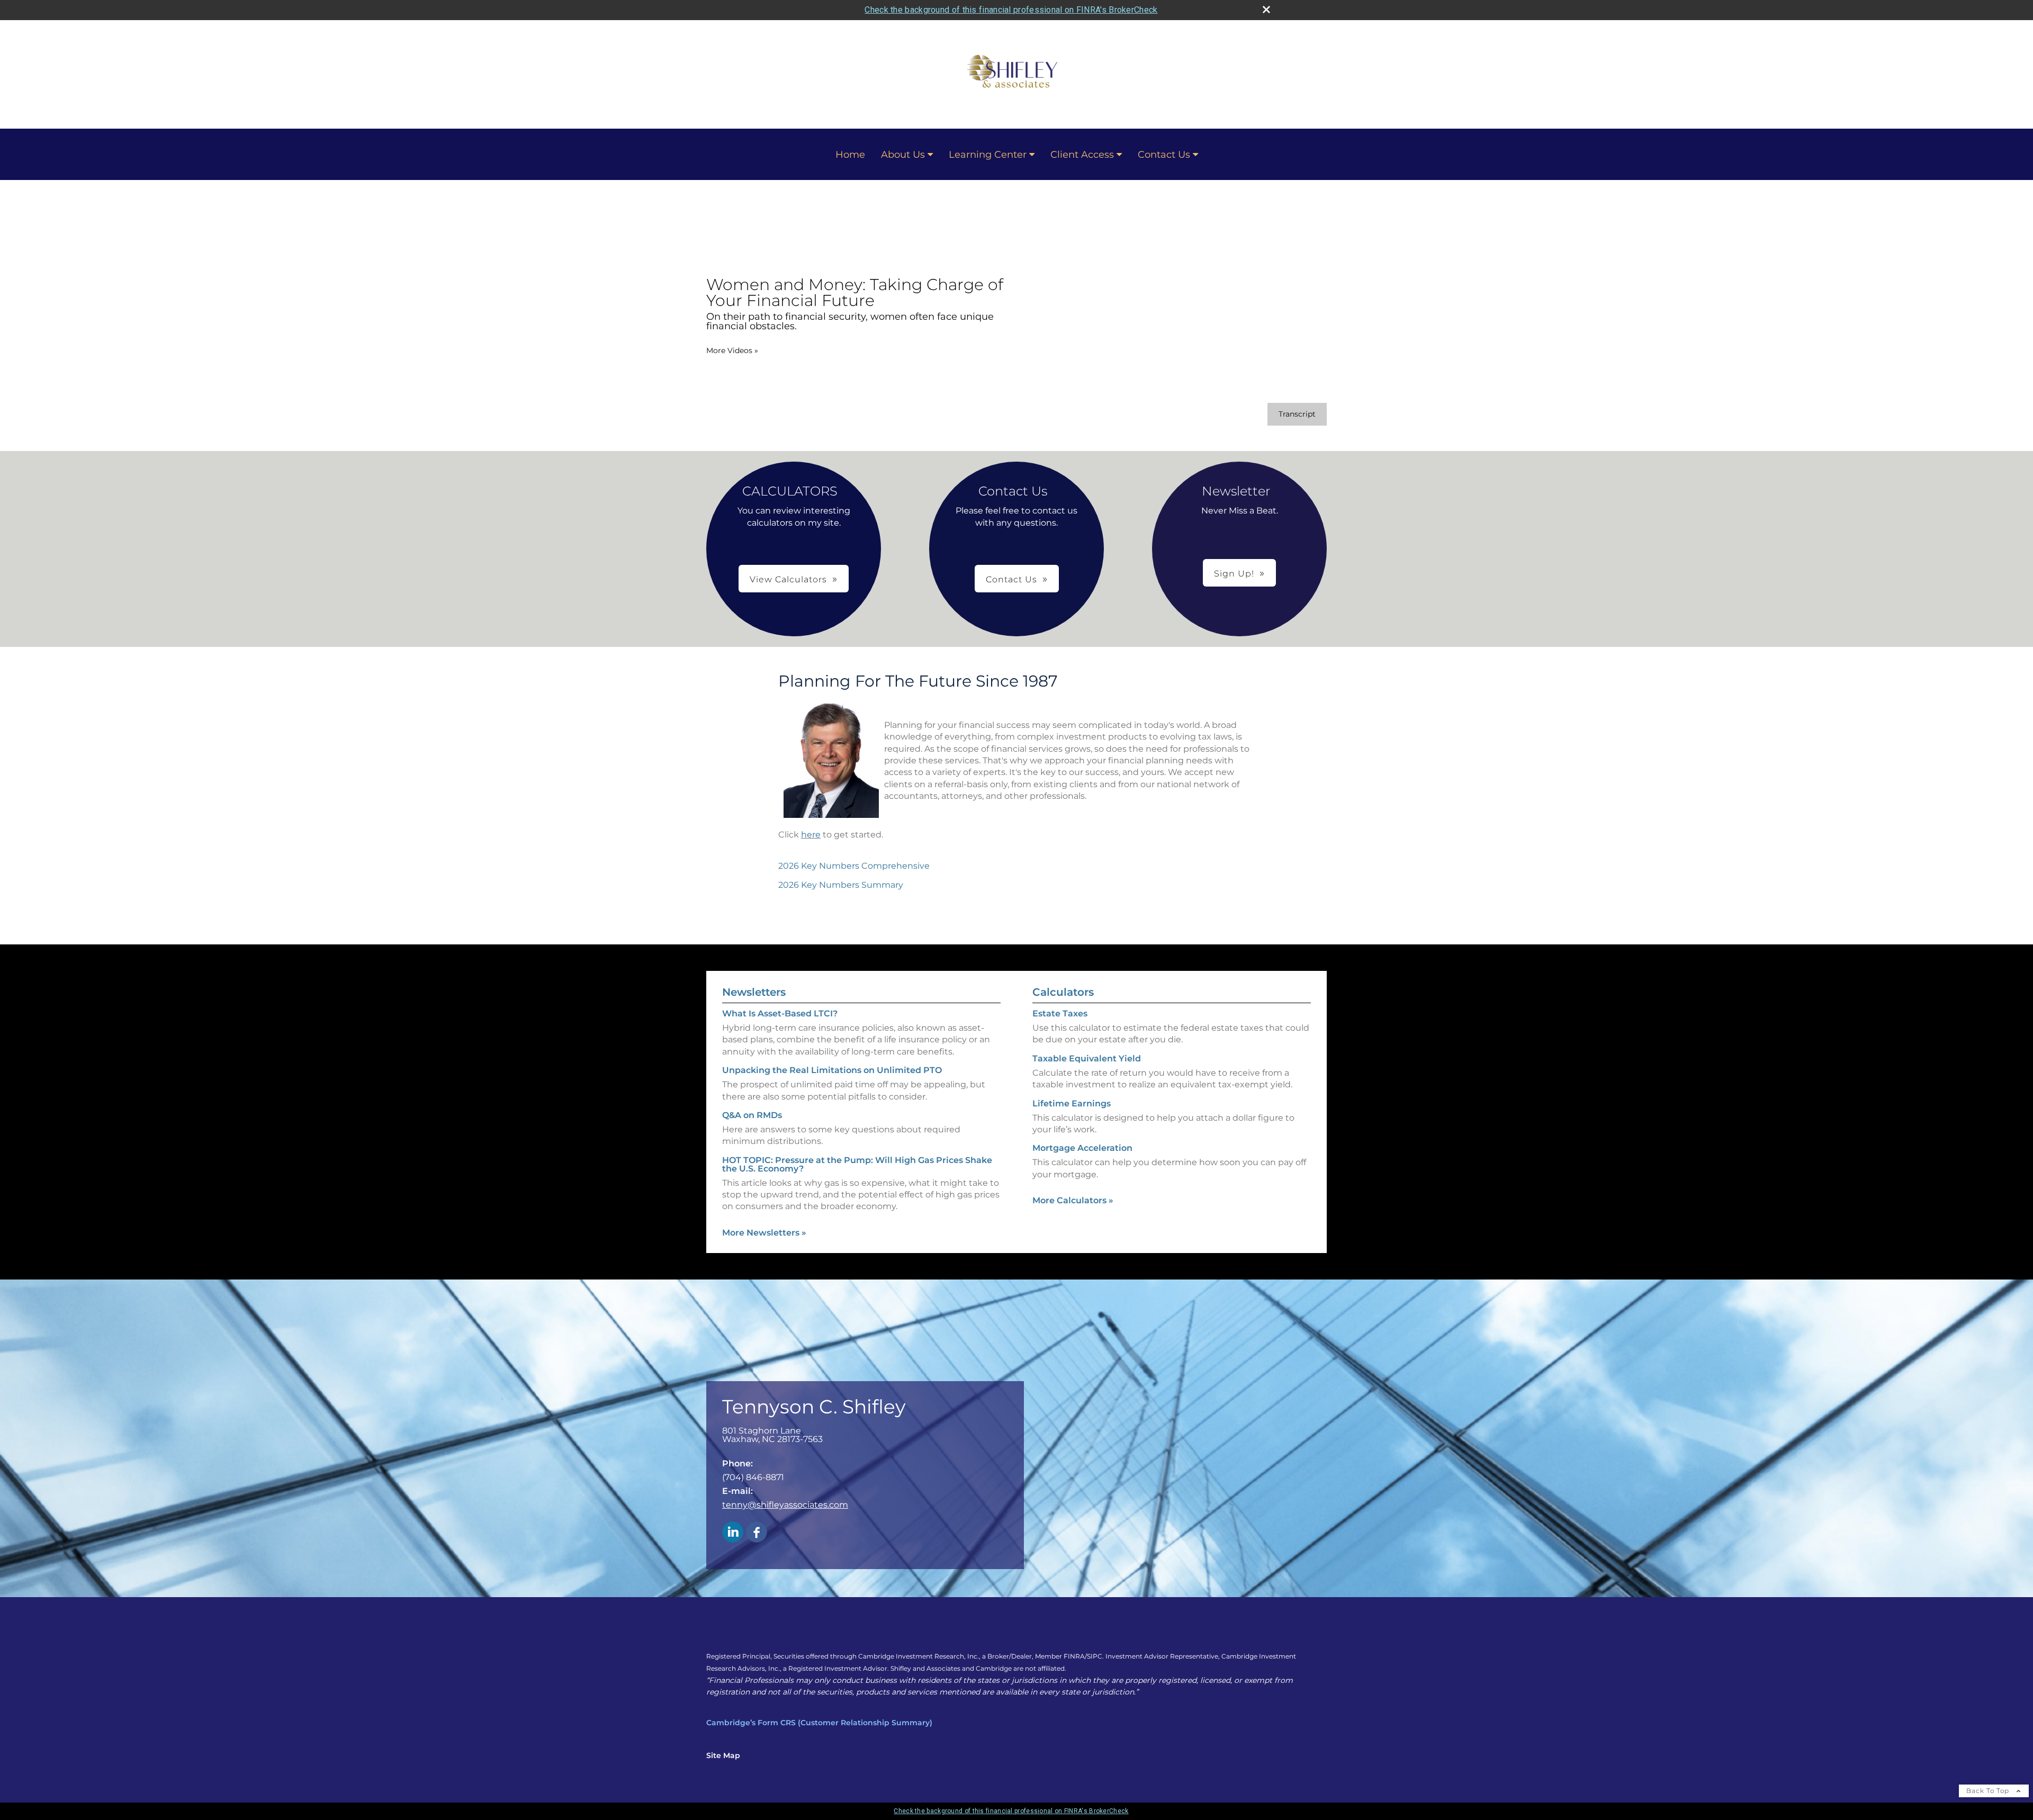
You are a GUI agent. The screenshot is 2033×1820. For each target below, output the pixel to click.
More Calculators (1073, 1200)
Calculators (1063, 992)
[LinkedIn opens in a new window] (733, 1533)
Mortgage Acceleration (1082, 1148)
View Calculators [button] (788, 579)
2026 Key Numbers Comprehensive (854, 866)
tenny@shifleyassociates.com (785, 1505)
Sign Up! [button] (1234, 574)
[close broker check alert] (1266, 10)
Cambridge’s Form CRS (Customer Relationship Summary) (819, 1723)
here (811, 835)
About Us (903, 155)
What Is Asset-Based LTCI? (780, 1013)
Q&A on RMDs (752, 1115)
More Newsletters (764, 1233)
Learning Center (988, 155)
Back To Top (1989, 1791)
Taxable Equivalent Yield (1087, 1058)
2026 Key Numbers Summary (841, 885)
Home (850, 155)
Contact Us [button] (1011, 579)
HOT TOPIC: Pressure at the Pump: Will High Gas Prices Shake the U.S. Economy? (857, 1164)
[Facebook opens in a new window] (757, 1533)
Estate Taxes (1060, 1013)
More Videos (732, 350)
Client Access (1082, 155)
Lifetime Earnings (1072, 1103)
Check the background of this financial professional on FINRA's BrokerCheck (1011, 10)
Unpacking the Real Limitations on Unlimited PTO (832, 1070)
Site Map (723, 1755)
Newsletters (754, 992)
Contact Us (1164, 155)
